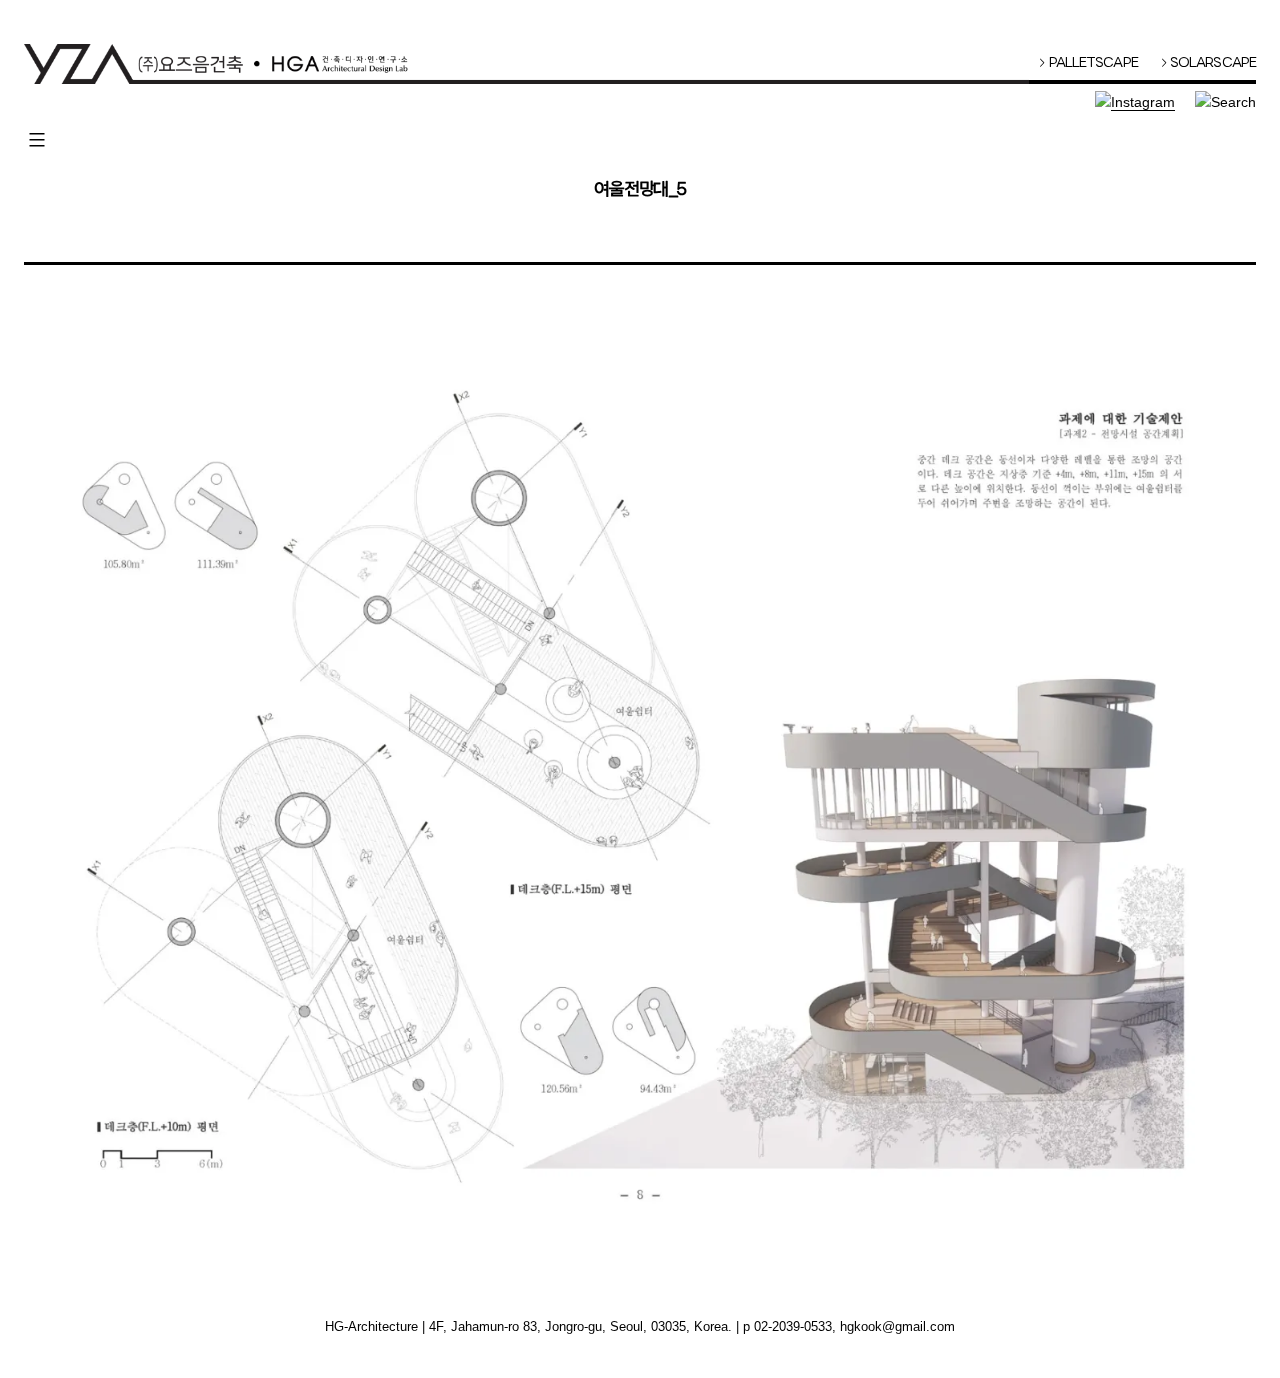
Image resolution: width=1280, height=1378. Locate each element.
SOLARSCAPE (1209, 63)
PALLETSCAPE (1088, 63)
